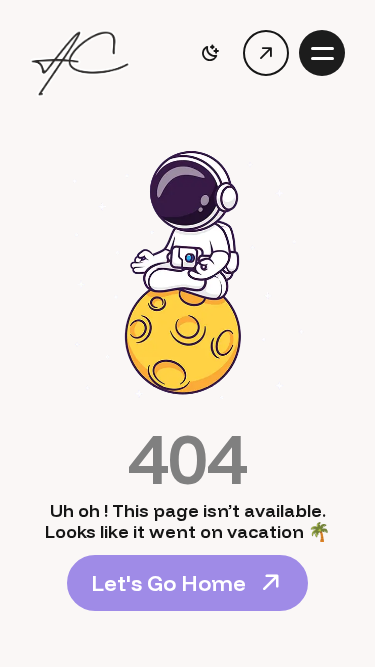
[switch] (210, 53)
